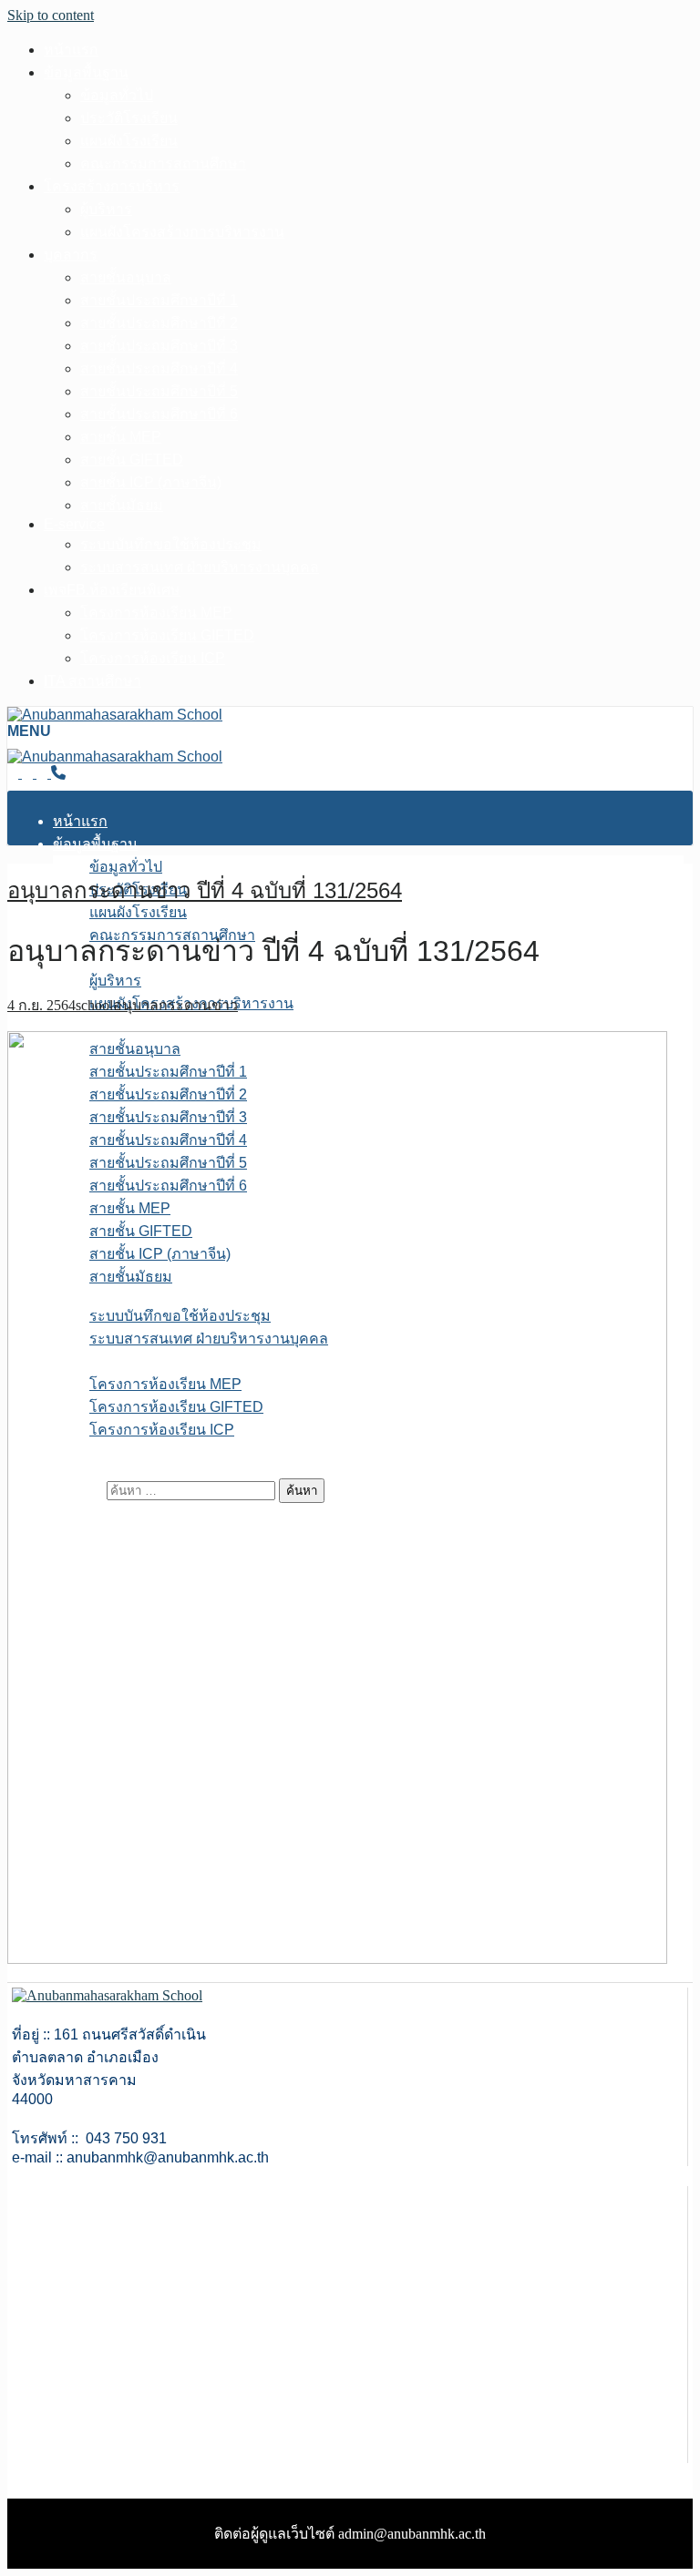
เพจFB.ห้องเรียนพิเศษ (112, 590)
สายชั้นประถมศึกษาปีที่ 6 (159, 414)
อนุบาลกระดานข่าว (175, 1005)
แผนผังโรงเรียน (129, 141)
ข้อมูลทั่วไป (117, 95)
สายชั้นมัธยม (122, 505)
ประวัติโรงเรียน (129, 118)
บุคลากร (71, 255)
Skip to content (51, 15)
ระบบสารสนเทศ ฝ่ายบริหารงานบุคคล (200, 567)
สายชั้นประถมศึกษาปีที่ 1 (159, 300)
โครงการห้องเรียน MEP (156, 613)
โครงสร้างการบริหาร (112, 186)
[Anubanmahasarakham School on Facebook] (15, 773)
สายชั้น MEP (121, 437)
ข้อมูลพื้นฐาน (86, 72)
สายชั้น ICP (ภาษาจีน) (151, 482)
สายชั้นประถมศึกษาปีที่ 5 (159, 391)
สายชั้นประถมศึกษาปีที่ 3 (159, 346)
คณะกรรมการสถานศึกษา (163, 164)
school (94, 1005)
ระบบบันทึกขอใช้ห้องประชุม (171, 544)
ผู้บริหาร (106, 209)
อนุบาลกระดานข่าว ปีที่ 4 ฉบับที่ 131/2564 (205, 890)
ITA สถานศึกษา (93, 681)
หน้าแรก (71, 50)
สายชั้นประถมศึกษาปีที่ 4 (159, 368)
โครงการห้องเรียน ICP (153, 658)
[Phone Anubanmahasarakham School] (58, 773)
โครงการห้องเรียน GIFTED (167, 635)
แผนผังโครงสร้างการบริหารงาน (182, 232)
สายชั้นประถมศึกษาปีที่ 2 (159, 323)
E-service (74, 524)
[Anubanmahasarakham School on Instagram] (44, 773)
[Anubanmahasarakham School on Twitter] (29, 773)
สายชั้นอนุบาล (126, 277)
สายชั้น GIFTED (132, 460)
